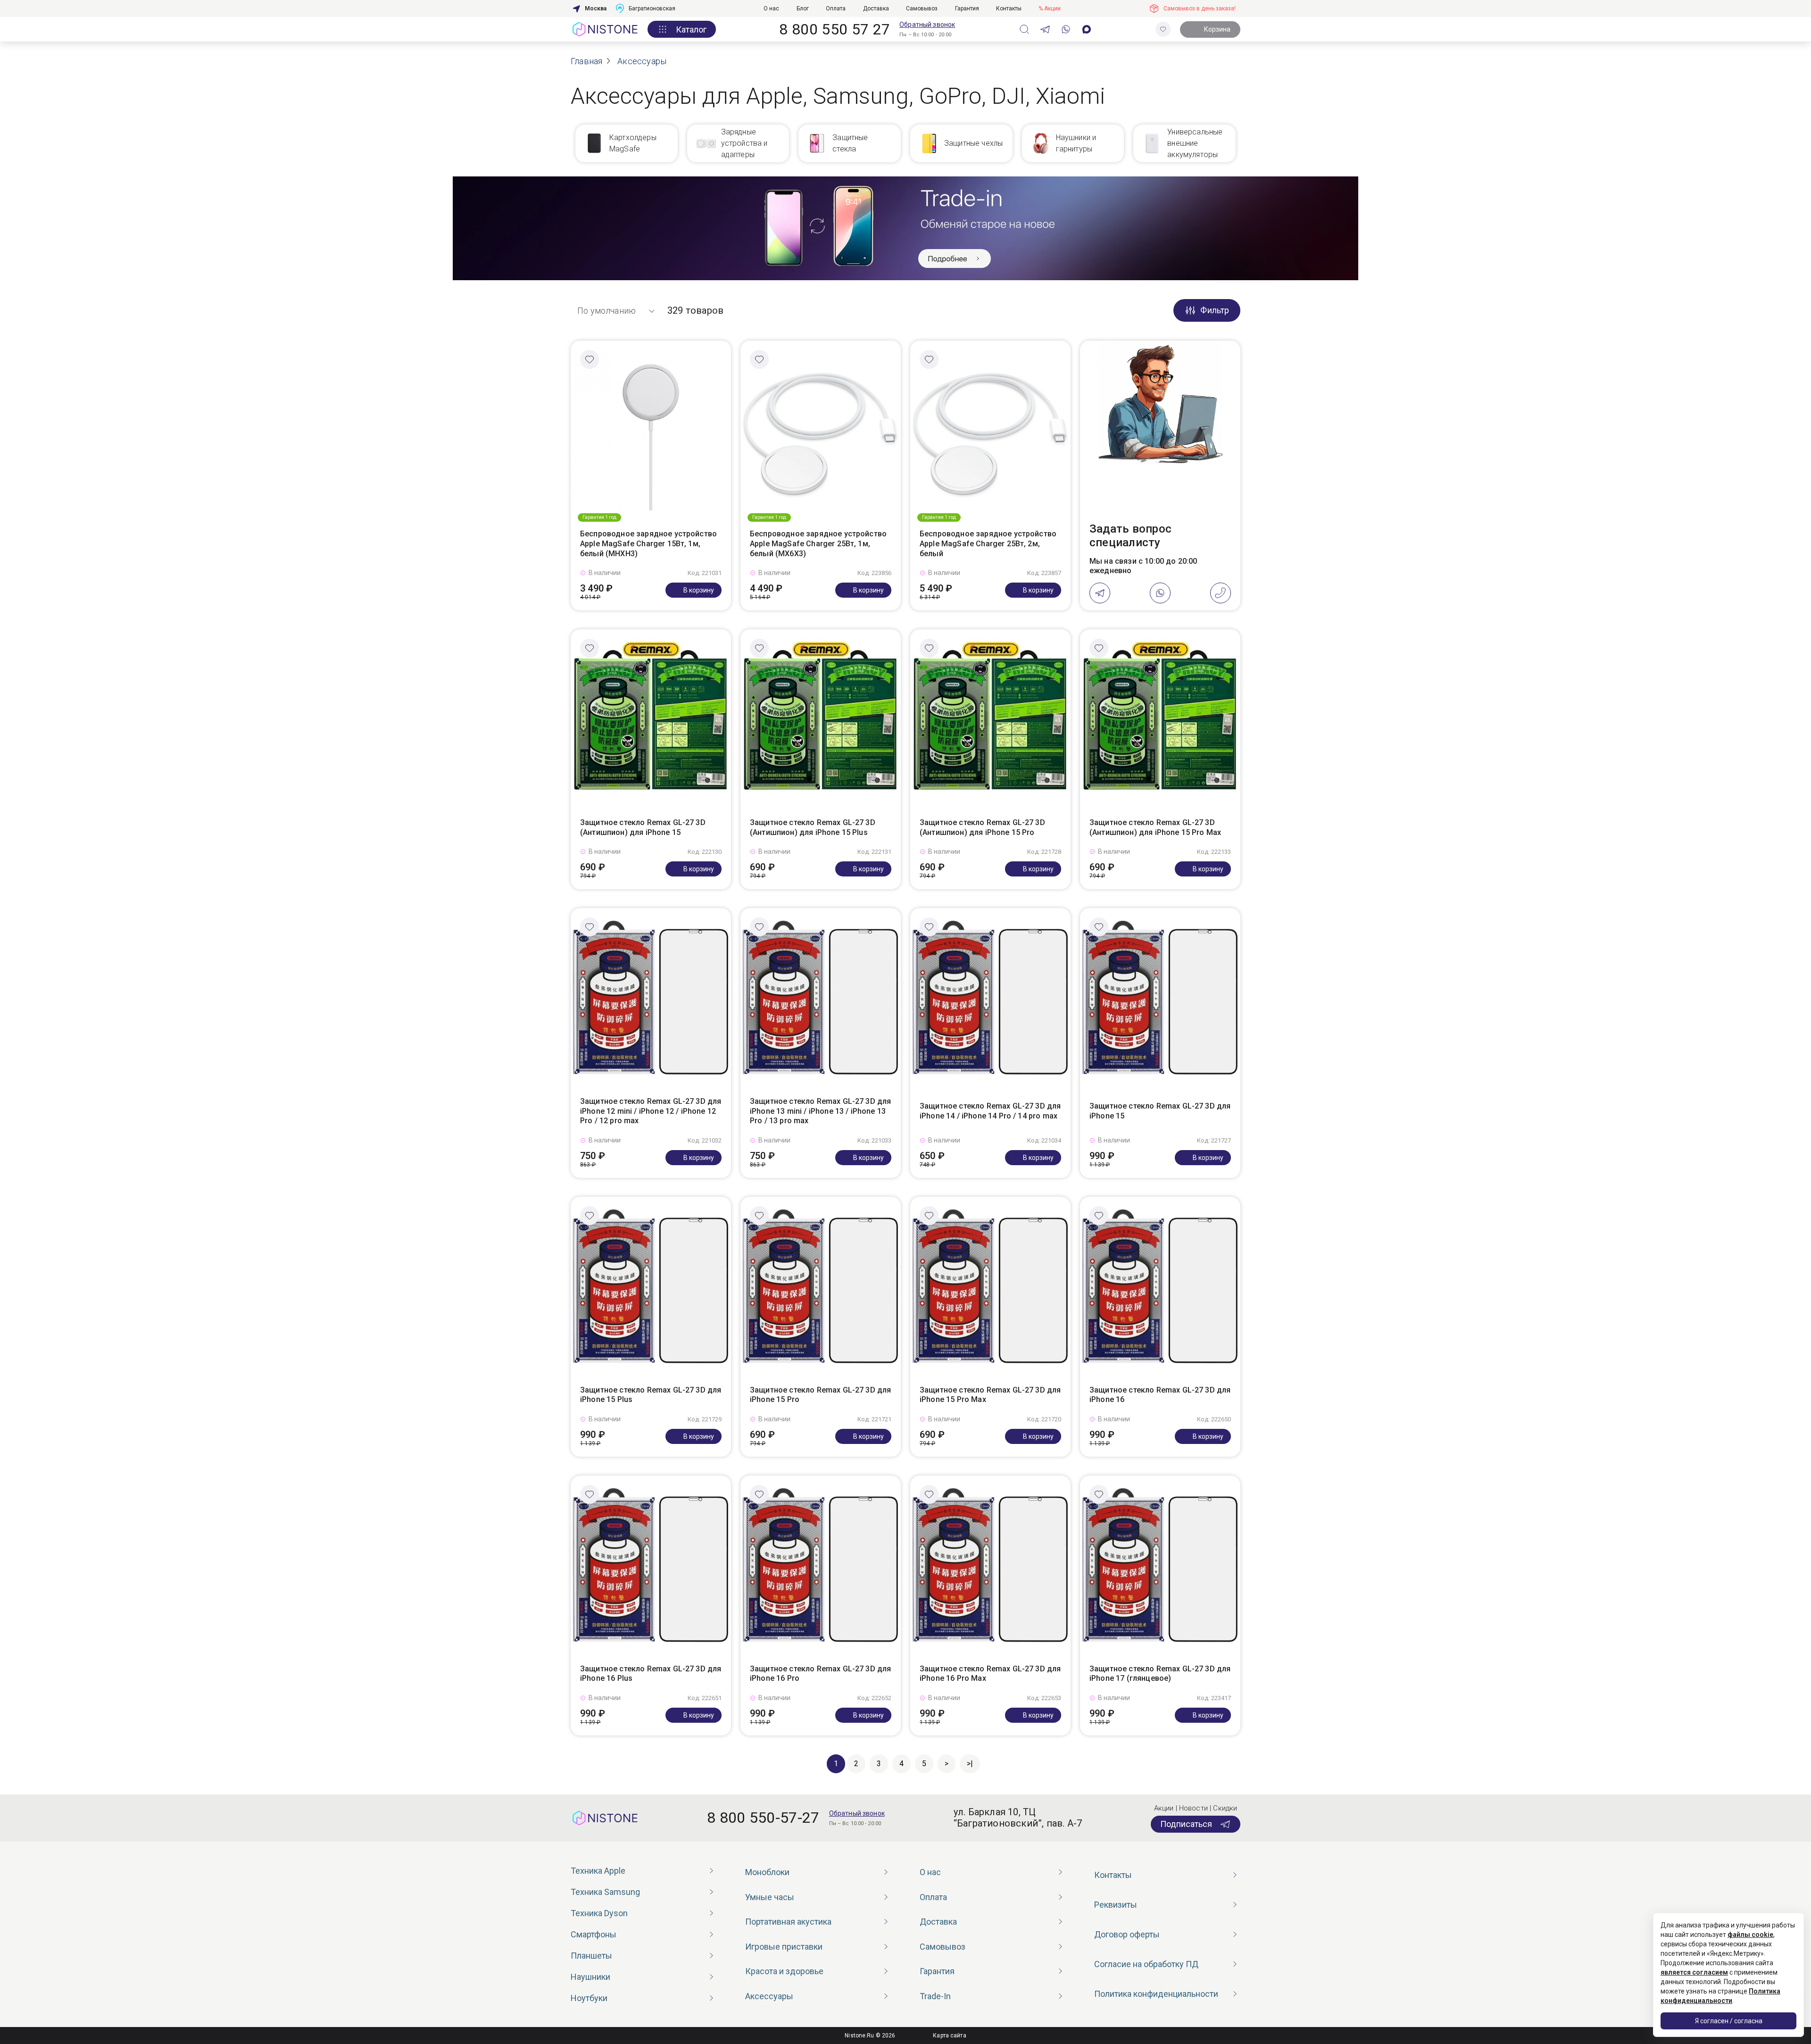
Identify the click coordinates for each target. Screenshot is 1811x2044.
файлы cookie (1750, 1935)
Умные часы (770, 1897)
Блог (803, 8)
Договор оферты (1127, 1934)
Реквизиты (1116, 1905)
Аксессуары (769, 1996)
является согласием (1694, 1972)
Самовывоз (922, 8)
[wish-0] (1163, 29)
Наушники (590, 1977)
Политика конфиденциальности (1156, 1994)
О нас (771, 8)
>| (970, 1764)
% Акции (1050, 8)
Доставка (876, 8)
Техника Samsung (605, 1892)
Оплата (836, 8)
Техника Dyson (599, 1913)
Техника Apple (598, 1871)
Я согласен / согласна (1729, 2021)
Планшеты (591, 1956)
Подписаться (1186, 1824)
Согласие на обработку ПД (1146, 1964)
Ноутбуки (589, 1998)
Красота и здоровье (784, 1971)
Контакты (1009, 8)
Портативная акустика (788, 1922)
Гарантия (967, 8)
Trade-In (935, 1996)
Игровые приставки (784, 1947)
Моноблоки (767, 1872)
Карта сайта (949, 2036)
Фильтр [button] (1215, 310)
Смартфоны (594, 1934)
